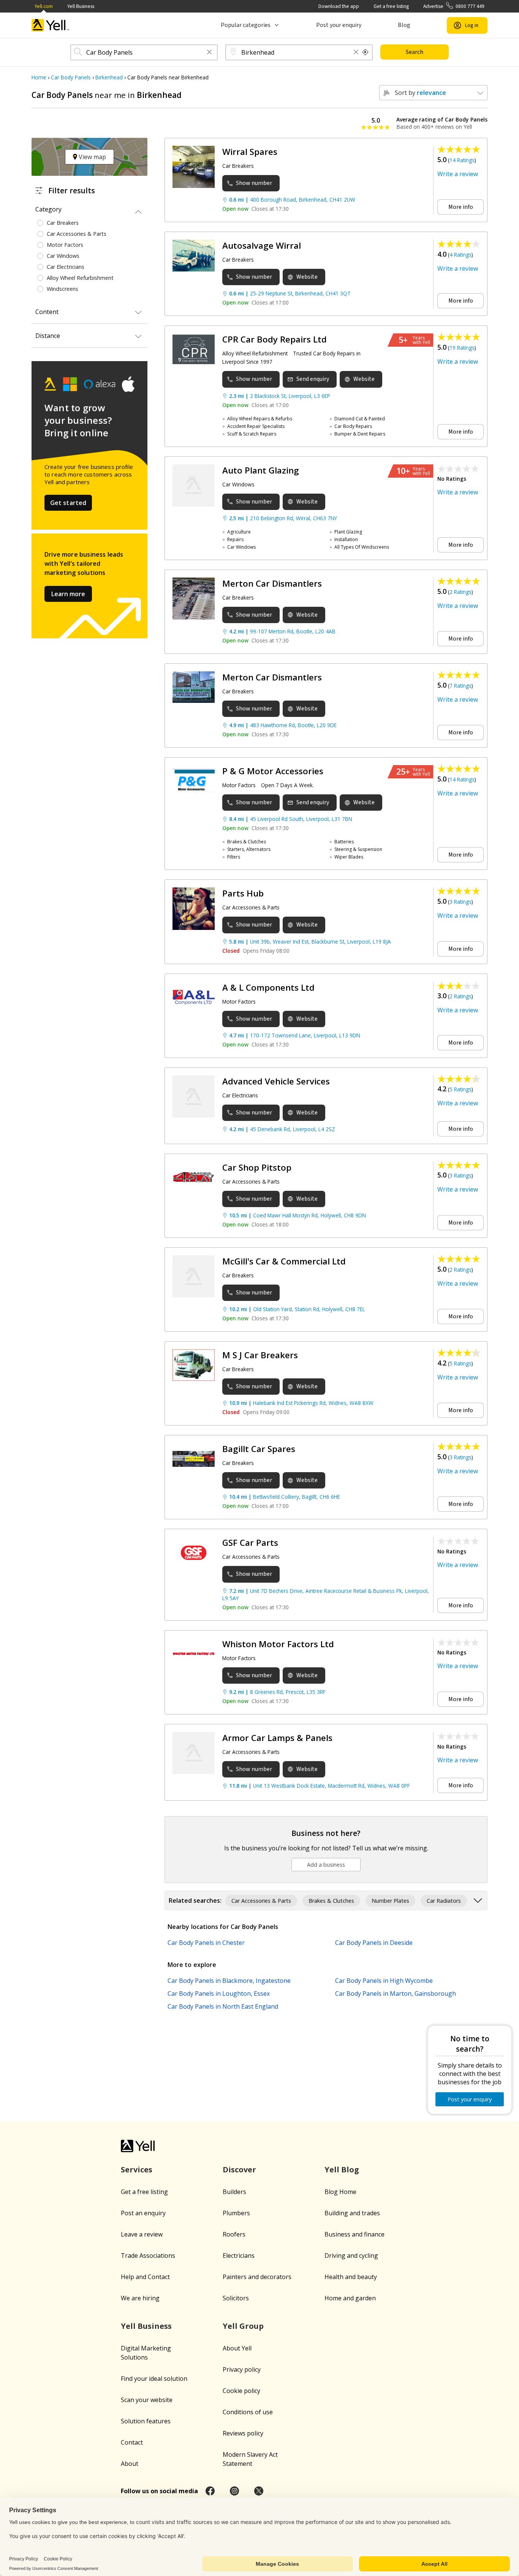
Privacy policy (242, 2369)
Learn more (68, 594)
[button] (209, 53)
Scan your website (147, 2400)
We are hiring (140, 2298)
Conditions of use (248, 2412)
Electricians (239, 2256)
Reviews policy (243, 2433)
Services (137, 2170)
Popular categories (246, 25)
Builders (234, 2192)
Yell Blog (342, 2170)
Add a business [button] (326, 1865)
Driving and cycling (351, 2256)
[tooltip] (366, 52)
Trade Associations (148, 2256)
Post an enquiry (143, 2213)
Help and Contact (145, 2277)
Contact (132, 2442)
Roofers (234, 2234)
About (130, 2464)
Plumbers (236, 2213)
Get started (68, 503)
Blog (404, 25)
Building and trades (352, 2213)
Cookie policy (241, 2391)
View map (92, 157)
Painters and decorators (257, 2277)
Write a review (458, 174)
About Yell (237, 2348)
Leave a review (142, 2234)
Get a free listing (391, 6)
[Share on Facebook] (210, 2491)
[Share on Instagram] (234, 2491)
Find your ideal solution (154, 2379)
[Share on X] (259, 2491)
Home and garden (350, 2298)
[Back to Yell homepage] (51, 25)
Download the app (339, 6)
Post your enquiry (339, 25)
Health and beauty (351, 2277)
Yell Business (81, 6)
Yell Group (243, 2326)
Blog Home (340, 2192)
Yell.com (44, 6)
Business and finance (354, 2234)
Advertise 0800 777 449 (454, 6)
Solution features (146, 2421)
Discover (239, 2170)
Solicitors (236, 2298)
